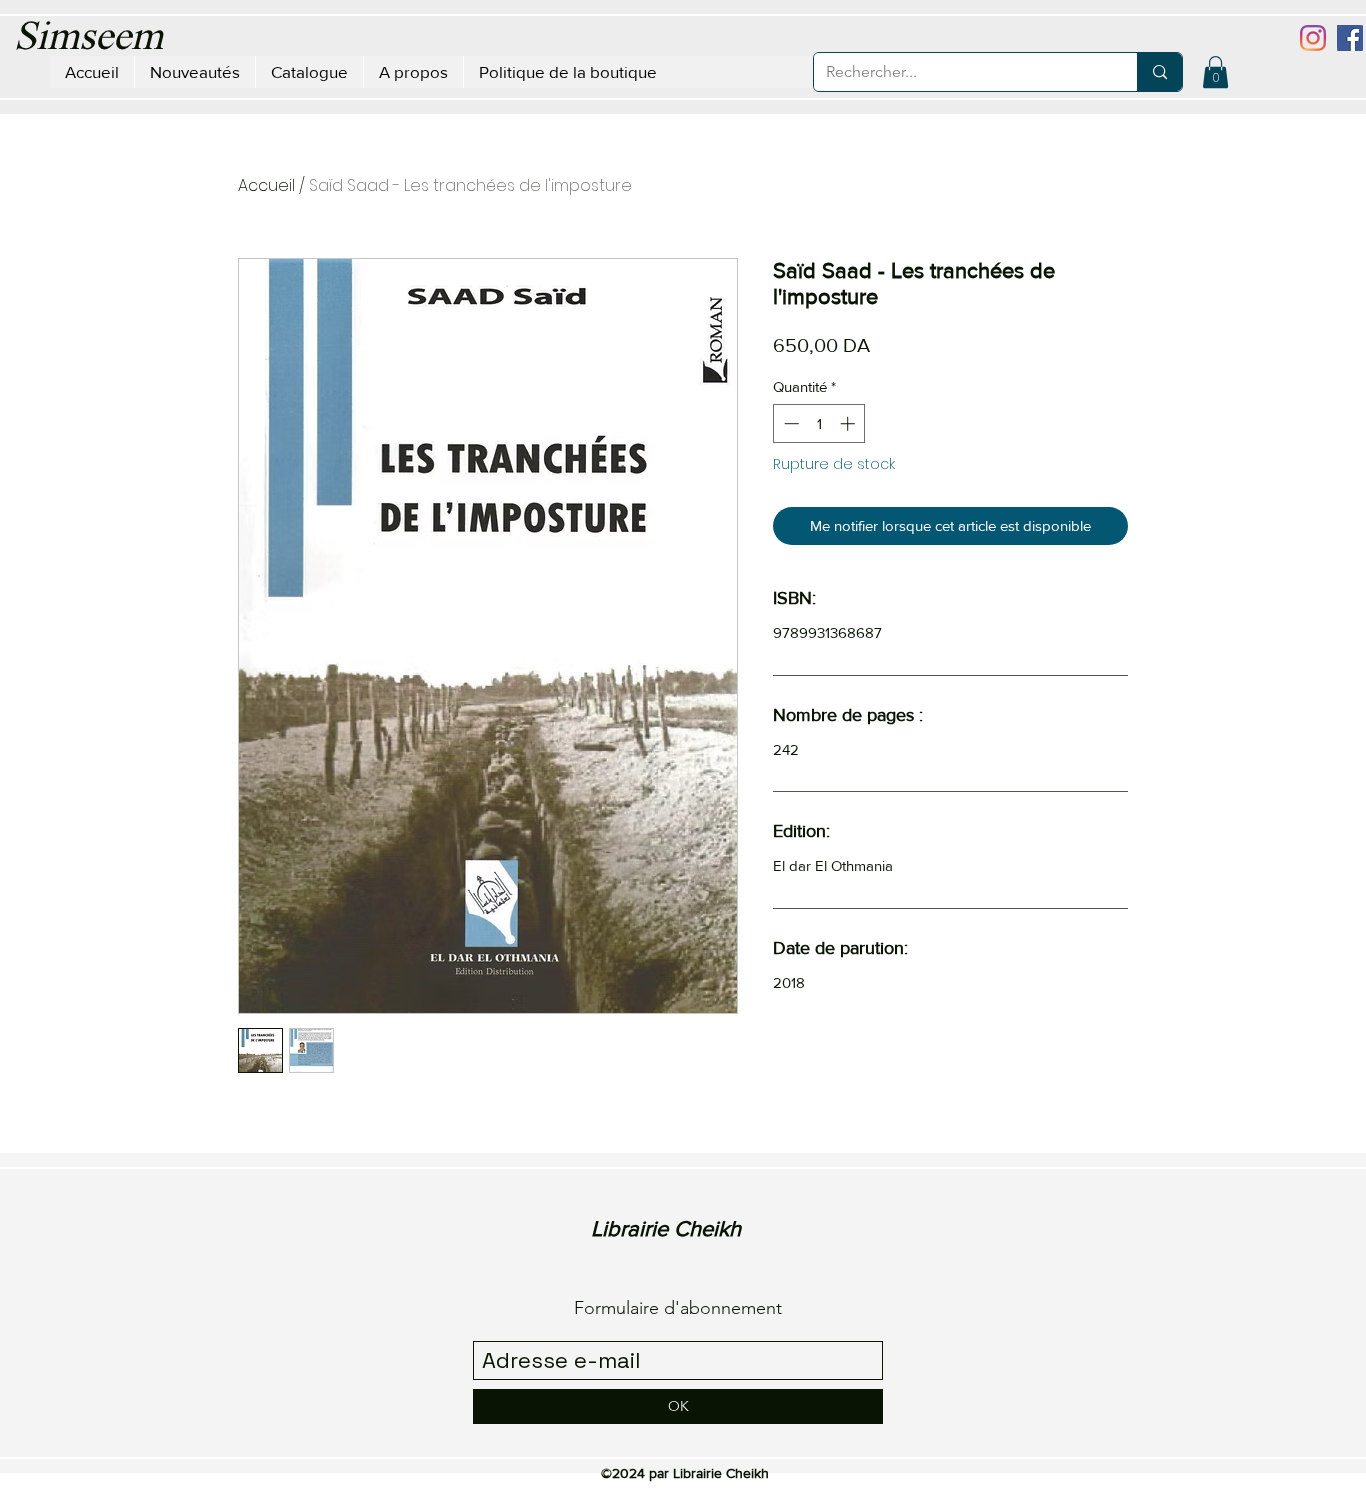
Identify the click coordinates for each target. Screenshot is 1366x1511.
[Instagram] (1313, 38)
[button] (1215, 72)
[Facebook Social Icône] (1350, 38)
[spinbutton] (819, 423)
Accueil (266, 185)
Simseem (88, 39)
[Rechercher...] (1159, 72)
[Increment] (849, 423)
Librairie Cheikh (666, 1228)
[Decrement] (789, 423)
